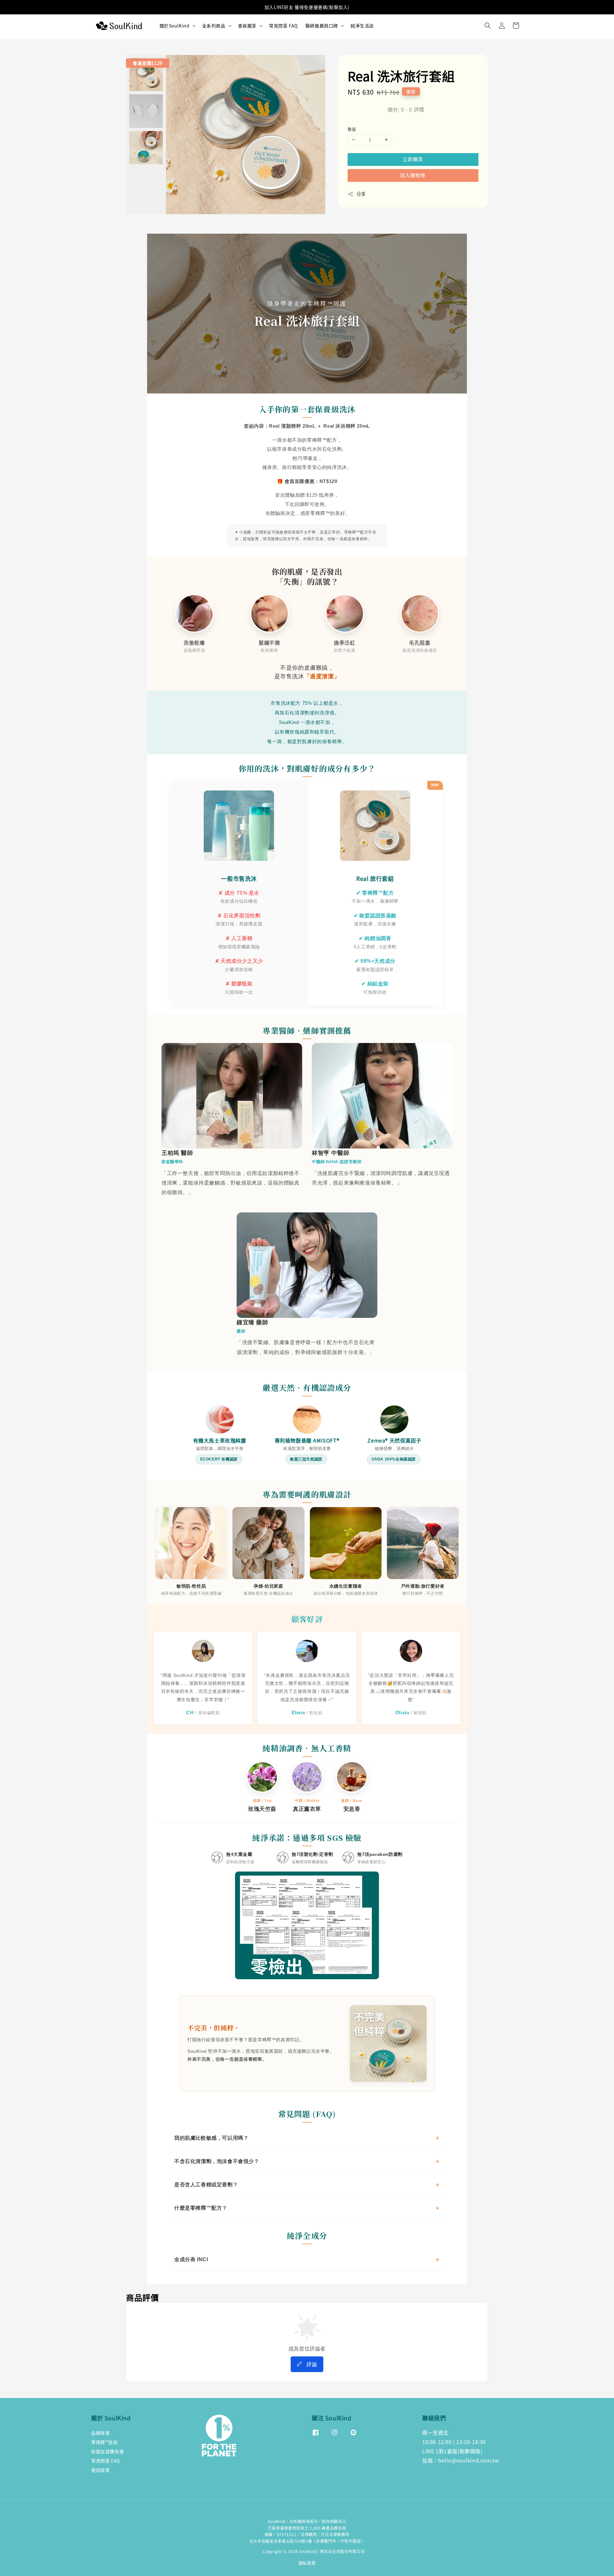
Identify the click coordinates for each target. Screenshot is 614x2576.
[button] (488, 26)
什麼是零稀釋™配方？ (201, 2208)
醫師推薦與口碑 (322, 26)
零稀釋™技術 (105, 2442)
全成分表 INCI (191, 2259)
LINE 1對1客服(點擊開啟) (452, 2451)
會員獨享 (247, 26)
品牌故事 (100, 2433)
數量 (352, 129)
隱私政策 (307, 2563)
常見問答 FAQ (283, 26)
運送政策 (100, 2470)
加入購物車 (413, 175)
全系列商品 (214, 26)
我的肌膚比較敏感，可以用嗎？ (211, 2138)
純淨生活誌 (362, 26)
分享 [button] (361, 194)
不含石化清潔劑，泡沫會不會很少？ (217, 2161)
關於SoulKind (175, 26)
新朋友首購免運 (107, 2451)
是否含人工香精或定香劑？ (206, 2185)
